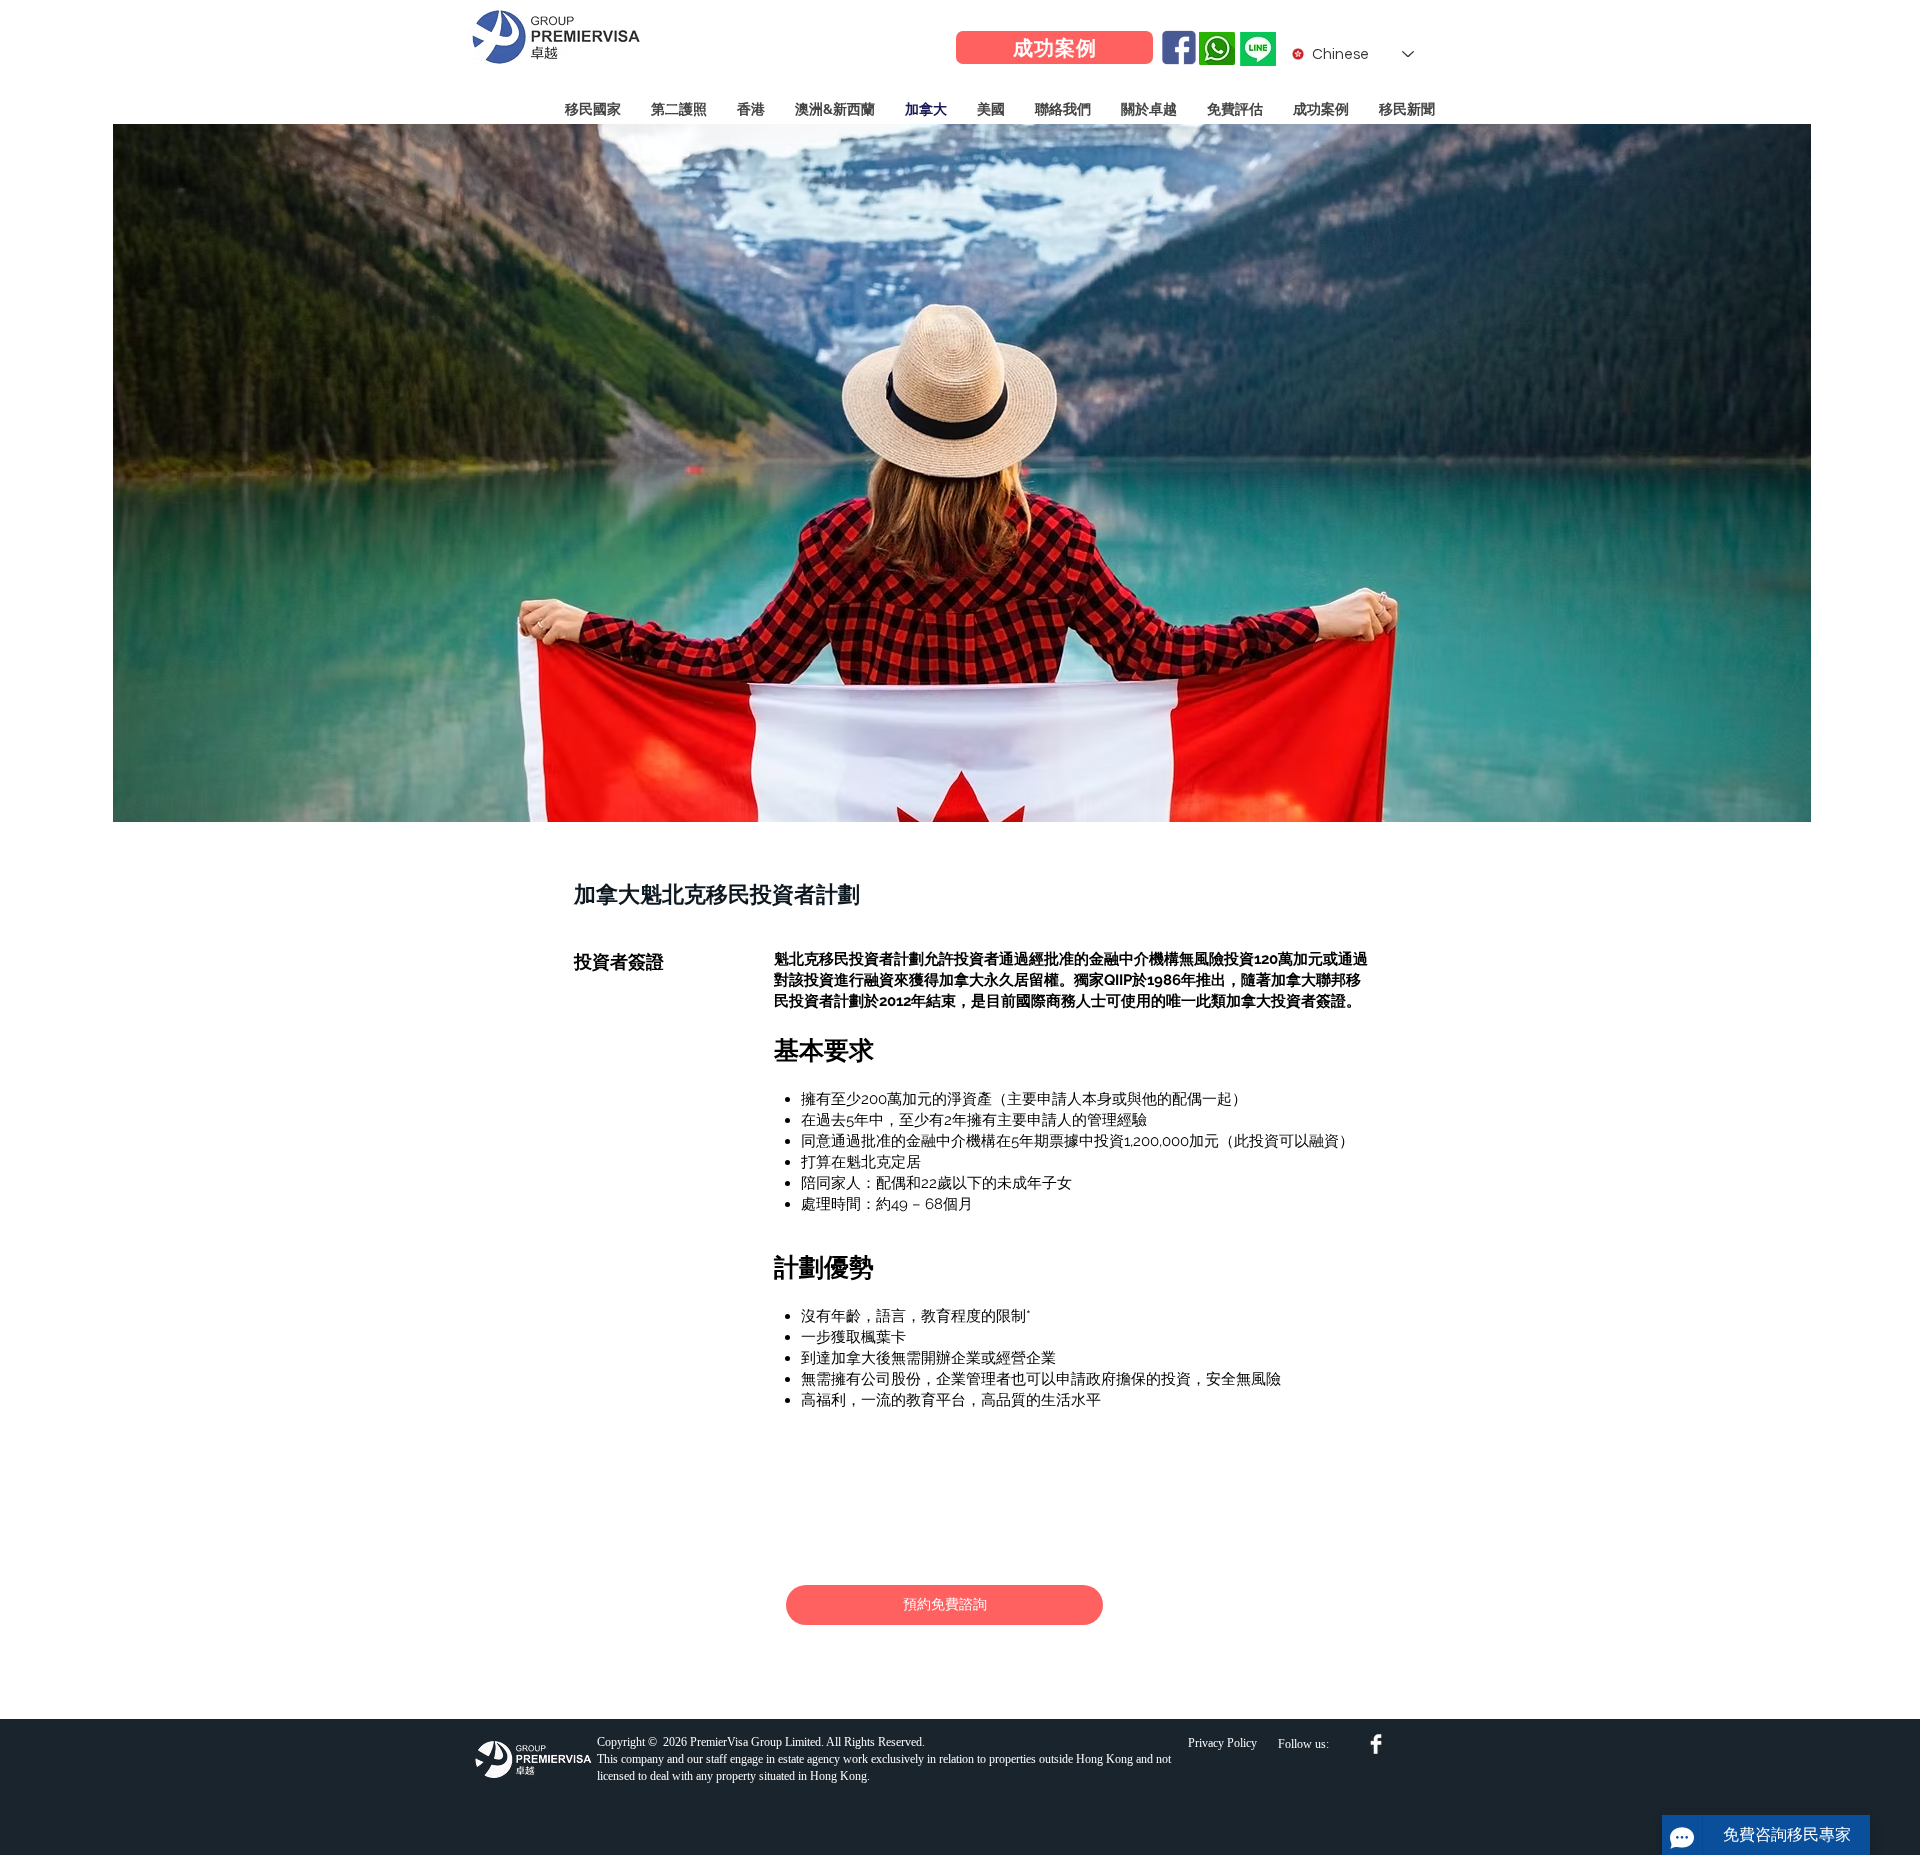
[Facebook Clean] (1376, 1744)
